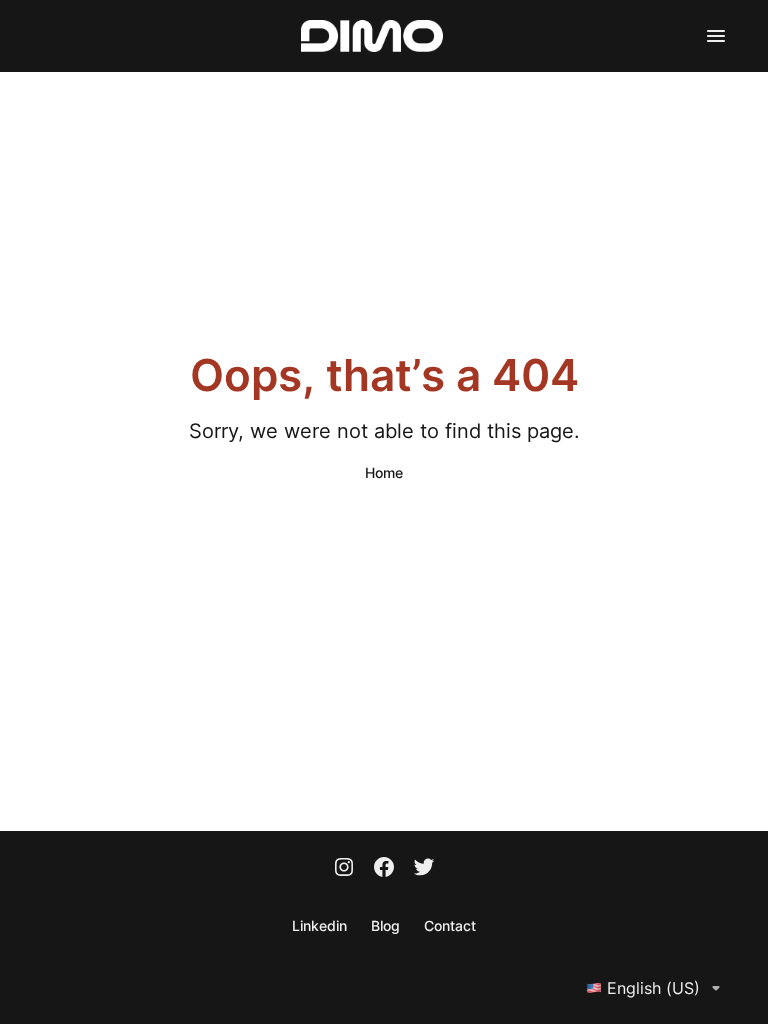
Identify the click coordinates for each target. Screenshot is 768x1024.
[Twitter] (424, 869)
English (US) (653, 988)
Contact (450, 925)
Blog (385, 925)
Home (384, 472)
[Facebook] (384, 869)
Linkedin (319, 925)
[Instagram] (344, 869)
